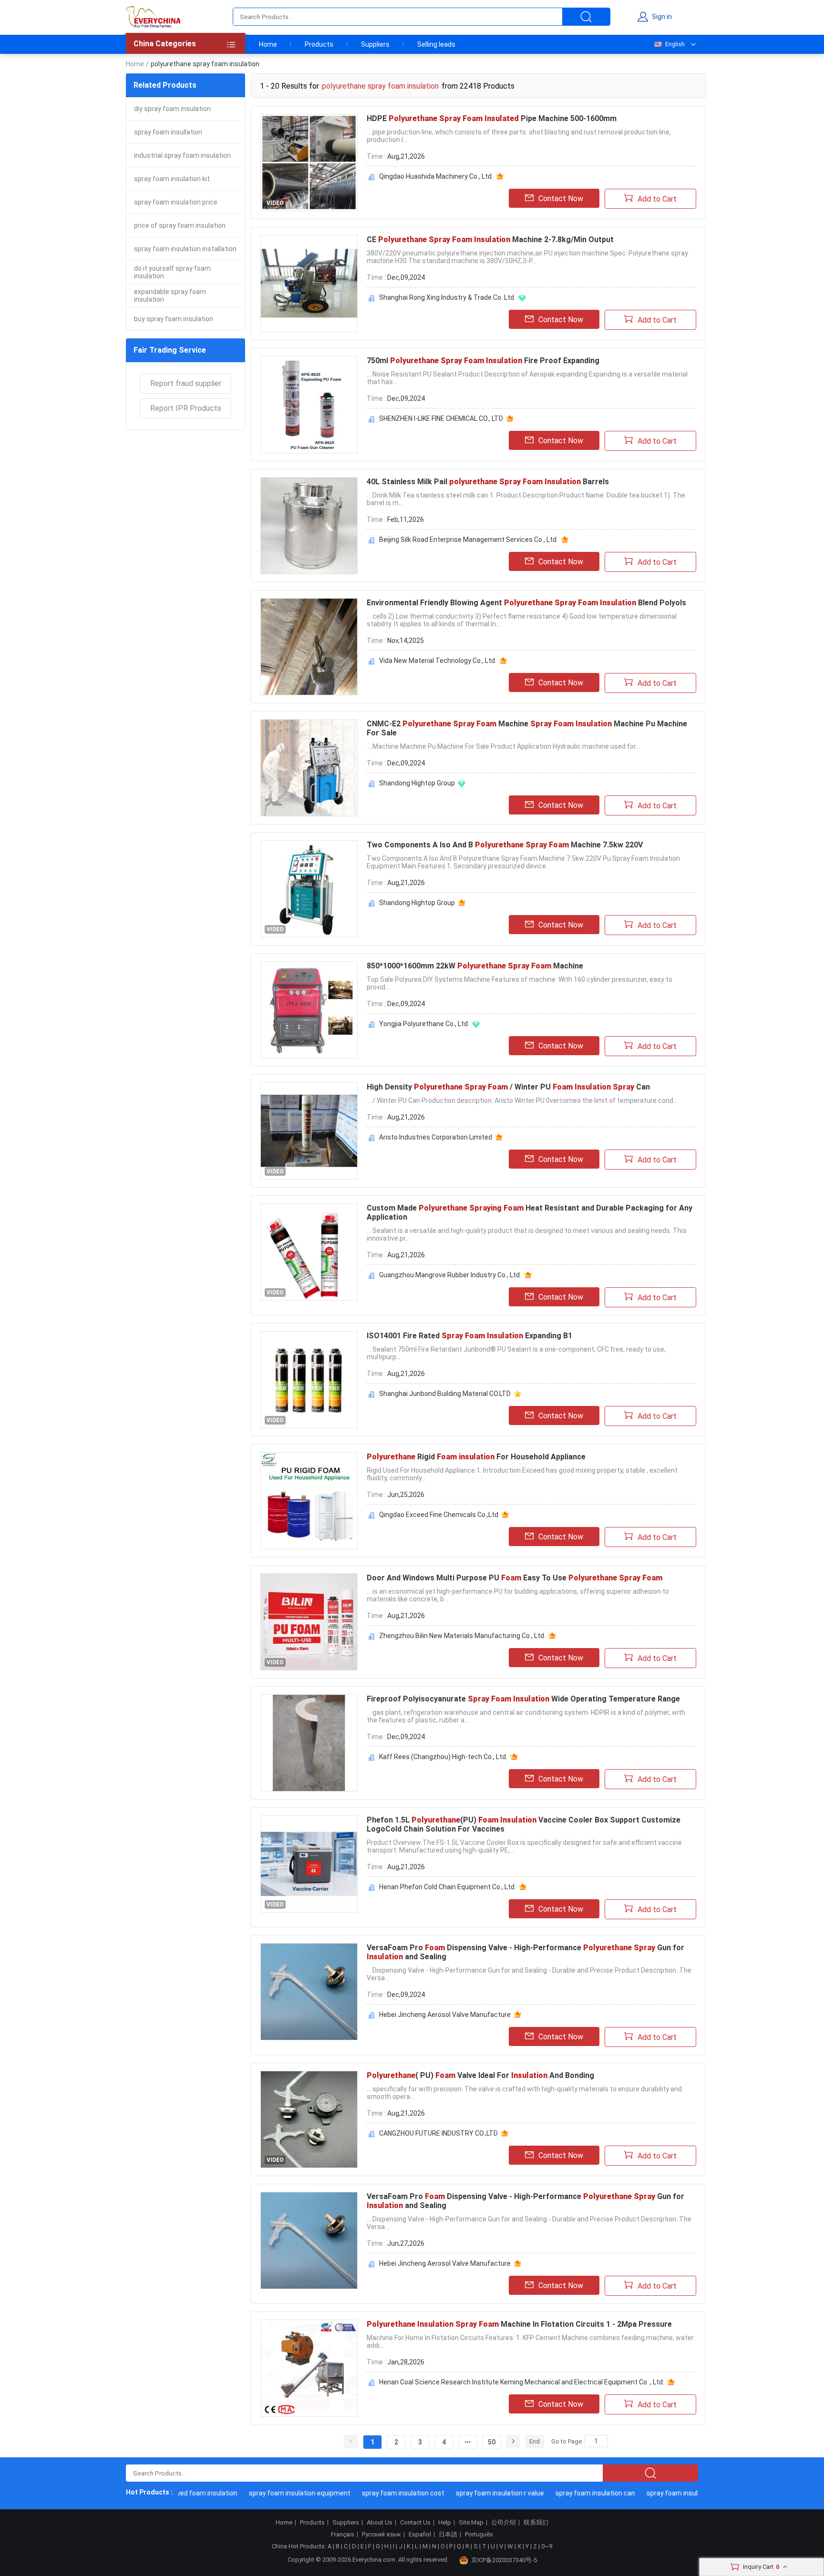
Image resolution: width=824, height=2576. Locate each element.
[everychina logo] (153, 17)
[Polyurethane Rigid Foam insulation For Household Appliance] (309, 1501)
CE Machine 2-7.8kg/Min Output (490, 239)
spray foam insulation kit (172, 179)
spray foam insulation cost (374, 2493)
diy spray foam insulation (172, 109)
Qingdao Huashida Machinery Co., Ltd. (436, 176)
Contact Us (415, 2523)
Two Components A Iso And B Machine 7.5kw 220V (505, 845)
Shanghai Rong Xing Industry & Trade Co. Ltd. (447, 297)
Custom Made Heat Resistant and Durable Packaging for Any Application (530, 1212)
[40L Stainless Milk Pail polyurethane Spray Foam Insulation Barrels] (309, 526)
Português (479, 2535)
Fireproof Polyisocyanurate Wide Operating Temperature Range (523, 1699)
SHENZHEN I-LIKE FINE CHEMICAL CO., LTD (441, 418)
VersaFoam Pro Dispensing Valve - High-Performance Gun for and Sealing (525, 1952)
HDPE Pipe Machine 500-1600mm (492, 118)
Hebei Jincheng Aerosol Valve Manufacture (445, 2015)
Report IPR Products (186, 408)
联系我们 (536, 2523)
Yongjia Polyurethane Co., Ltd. (424, 1024)
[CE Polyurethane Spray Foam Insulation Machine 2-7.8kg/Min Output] (309, 284)
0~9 (547, 2546)
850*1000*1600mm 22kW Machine (475, 966)
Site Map (471, 2523)
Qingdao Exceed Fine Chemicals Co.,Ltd (439, 1515)
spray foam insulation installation (185, 249)
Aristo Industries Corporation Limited (436, 1137)
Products (319, 44)
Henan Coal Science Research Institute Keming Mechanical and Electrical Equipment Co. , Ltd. (522, 2382)
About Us (380, 2523)
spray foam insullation (168, 132)
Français (343, 2535)
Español (420, 2535)
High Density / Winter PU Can (508, 1087)
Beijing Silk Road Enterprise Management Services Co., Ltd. (469, 540)
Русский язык (381, 2535)
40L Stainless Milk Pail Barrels (488, 482)
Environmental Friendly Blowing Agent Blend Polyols (526, 603)
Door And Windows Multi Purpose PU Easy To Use (515, 1578)
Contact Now (561, 199)
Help (445, 2523)
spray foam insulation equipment (271, 2493)
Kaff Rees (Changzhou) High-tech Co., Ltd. (443, 1757)
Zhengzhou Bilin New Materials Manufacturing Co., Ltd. (462, 1636)
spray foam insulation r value (471, 2493)
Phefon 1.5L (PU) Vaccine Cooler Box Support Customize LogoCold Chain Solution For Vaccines (524, 1824)
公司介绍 (504, 2523)
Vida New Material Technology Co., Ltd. (438, 661)
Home (268, 44)
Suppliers (375, 44)
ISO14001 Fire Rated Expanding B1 (469, 1336)
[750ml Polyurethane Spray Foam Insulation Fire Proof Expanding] (309, 405)
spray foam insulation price (176, 202)
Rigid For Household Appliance (476, 1457)
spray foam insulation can (566, 2493)
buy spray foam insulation (174, 319)
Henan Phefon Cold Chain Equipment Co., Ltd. (448, 1887)
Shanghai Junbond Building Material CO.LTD (445, 1394)
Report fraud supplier (186, 383)
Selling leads (436, 44)
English (675, 44)
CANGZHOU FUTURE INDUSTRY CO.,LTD (438, 2133)
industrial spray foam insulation (182, 155)
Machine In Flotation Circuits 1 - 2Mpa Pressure (519, 2324)
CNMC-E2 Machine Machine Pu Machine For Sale (527, 728)
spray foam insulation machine (665, 2493)
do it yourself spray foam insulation (172, 272)
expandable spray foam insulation (170, 295)
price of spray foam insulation (180, 225)
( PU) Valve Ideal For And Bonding (480, 2075)
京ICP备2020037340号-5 (504, 2560)
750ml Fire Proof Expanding (483, 361)
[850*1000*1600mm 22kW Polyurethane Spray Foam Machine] (309, 1010)
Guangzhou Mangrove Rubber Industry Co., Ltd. (450, 1275)
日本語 (448, 2535)
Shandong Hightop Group (417, 783)
